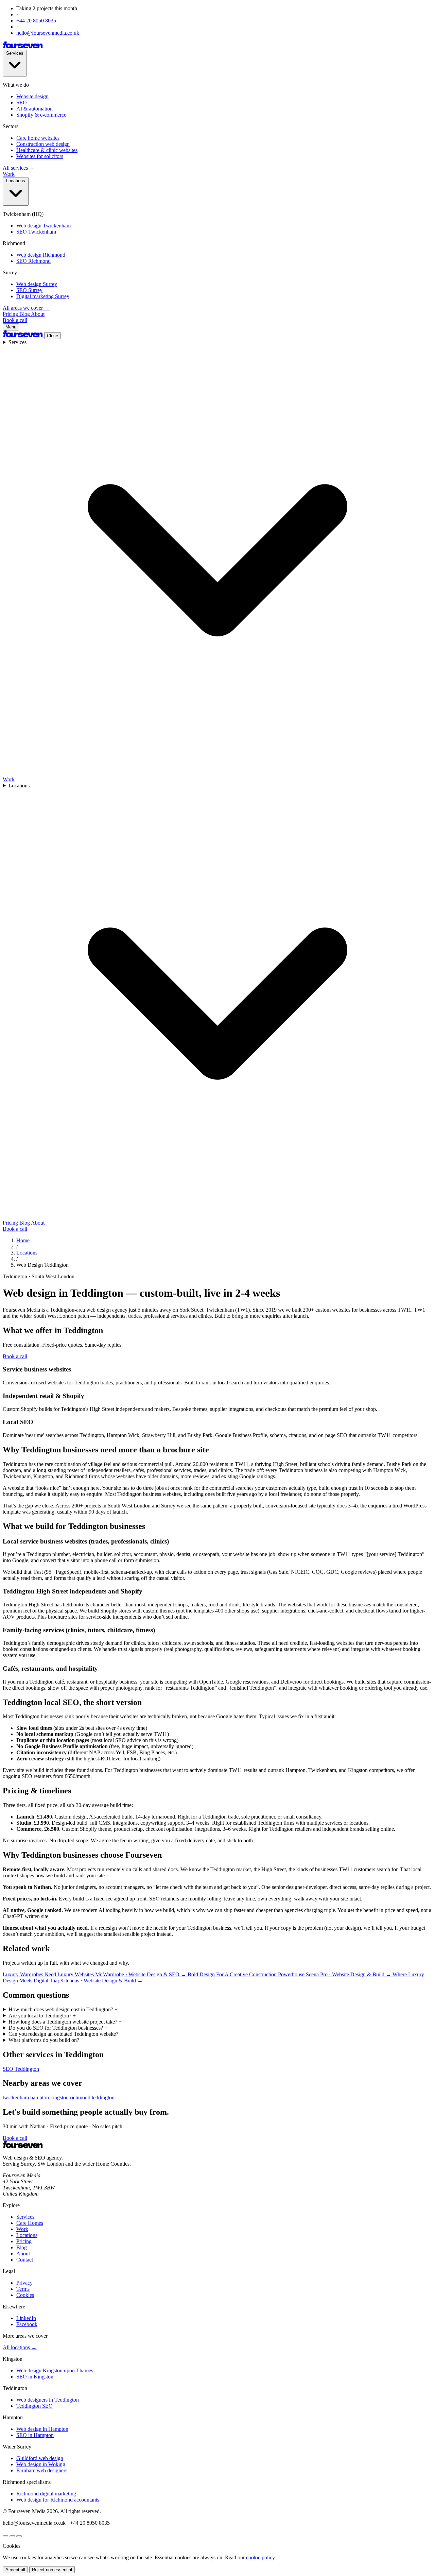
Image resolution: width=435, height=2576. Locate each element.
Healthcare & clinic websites (47, 150)
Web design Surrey (37, 284)
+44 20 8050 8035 (36, 21)
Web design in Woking (41, 2464)
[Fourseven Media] (23, 46)
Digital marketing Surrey (43, 296)
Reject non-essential (52, 2570)
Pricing (11, 314)
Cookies (25, 2295)
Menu (11, 327)
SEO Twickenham (36, 232)
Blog (25, 314)
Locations (16, 181)
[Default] (5, 2536)
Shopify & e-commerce (41, 115)
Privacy (24, 2283)
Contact (25, 2260)
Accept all (15, 2570)
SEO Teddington (21, 2069)
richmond (81, 2097)
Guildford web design (40, 2458)
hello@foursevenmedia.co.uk (48, 33)
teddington (103, 2097)
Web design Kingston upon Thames (55, 2370)
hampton (40, 2097)
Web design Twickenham (43, 226)
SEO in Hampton (35, 2435)
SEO (22, 103)
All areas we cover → (26, 308)
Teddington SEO (34, 2406)
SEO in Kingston (35, 2377)
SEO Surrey (29, 290)
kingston (60, 2097)
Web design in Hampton (42, 2429)
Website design (32, 96)
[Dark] (12, 2536)
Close (53, 336)
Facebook (27, 2324)
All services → (19, 168)
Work (9, 174)
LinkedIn (26, 2318)
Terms (23, 2289)
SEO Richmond (33, 261)
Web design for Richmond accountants (58, 2500)
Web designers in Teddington (48, 2400)
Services (15, 53)
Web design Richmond (41, 255)
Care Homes (30, 2223)
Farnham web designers (42, 2470)
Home (23, 1240)
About (38, 314)
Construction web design (43, 144)
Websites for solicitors (40, 156)
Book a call (15, 320)
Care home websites (38, 138)
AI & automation (34, 109)
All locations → (20, 2347)
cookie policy (260, 2557)
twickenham (16, 2097)
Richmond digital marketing (46, 2494)
